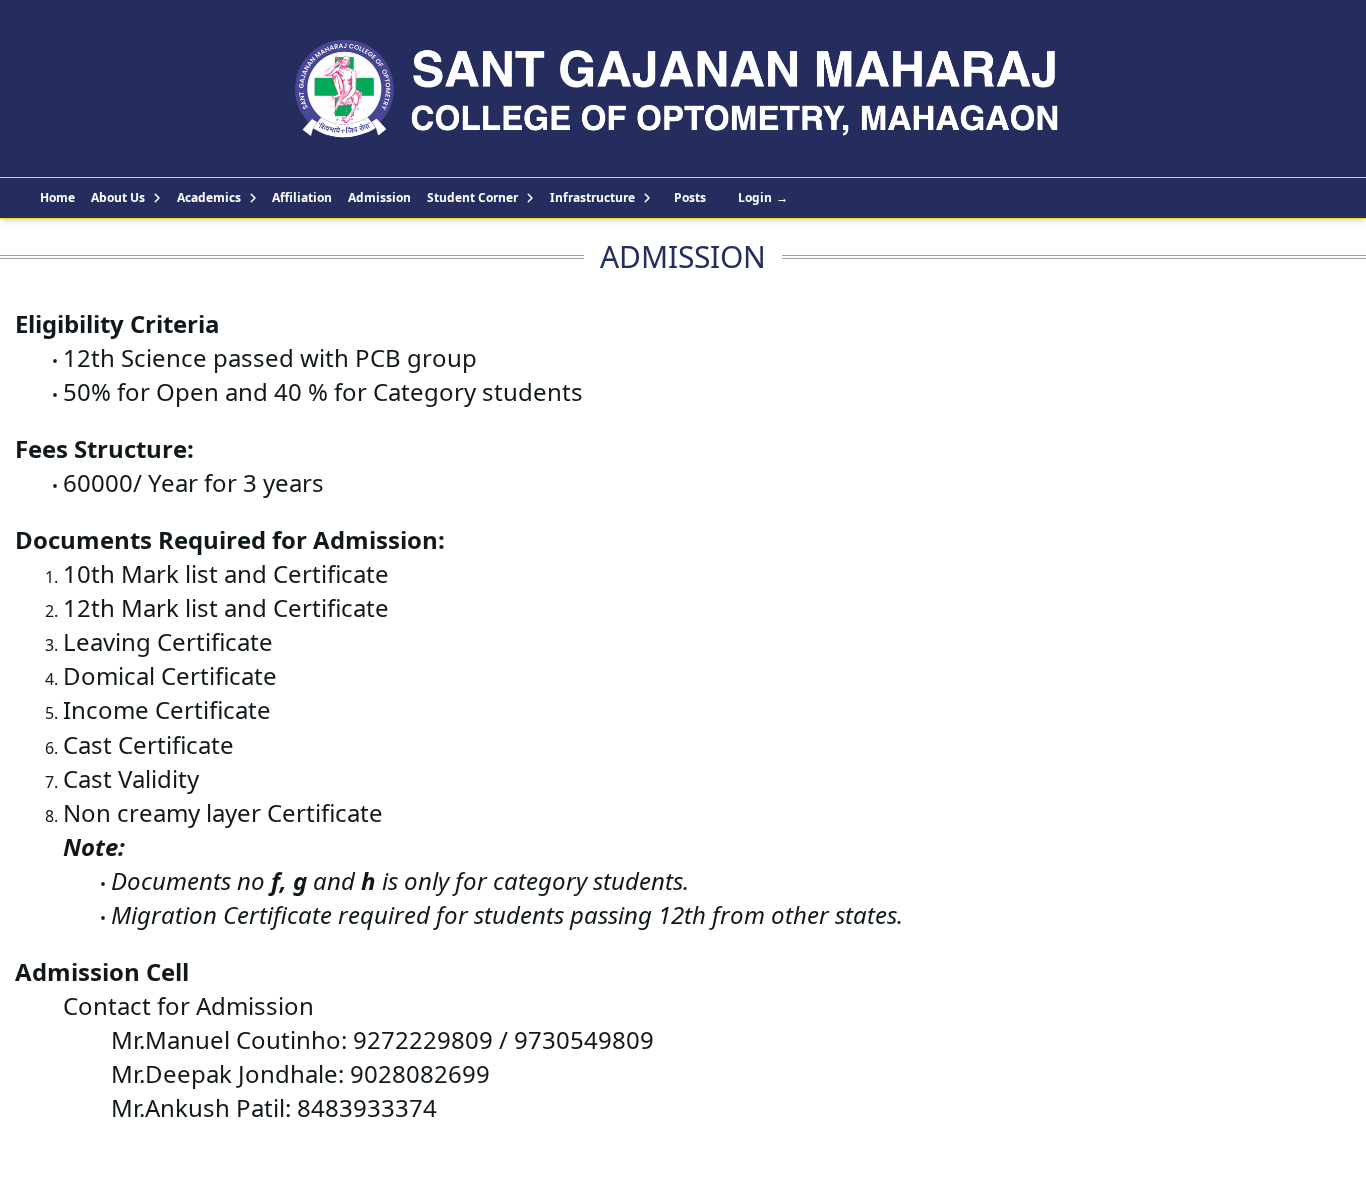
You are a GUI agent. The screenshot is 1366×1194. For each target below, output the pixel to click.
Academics (209, 197)
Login (763, 197)
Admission (379, 197)
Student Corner (472, 197)
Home (57, 197)
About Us (118, 197)
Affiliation (302, 197)
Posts (690, 197)
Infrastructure (592, 197)
